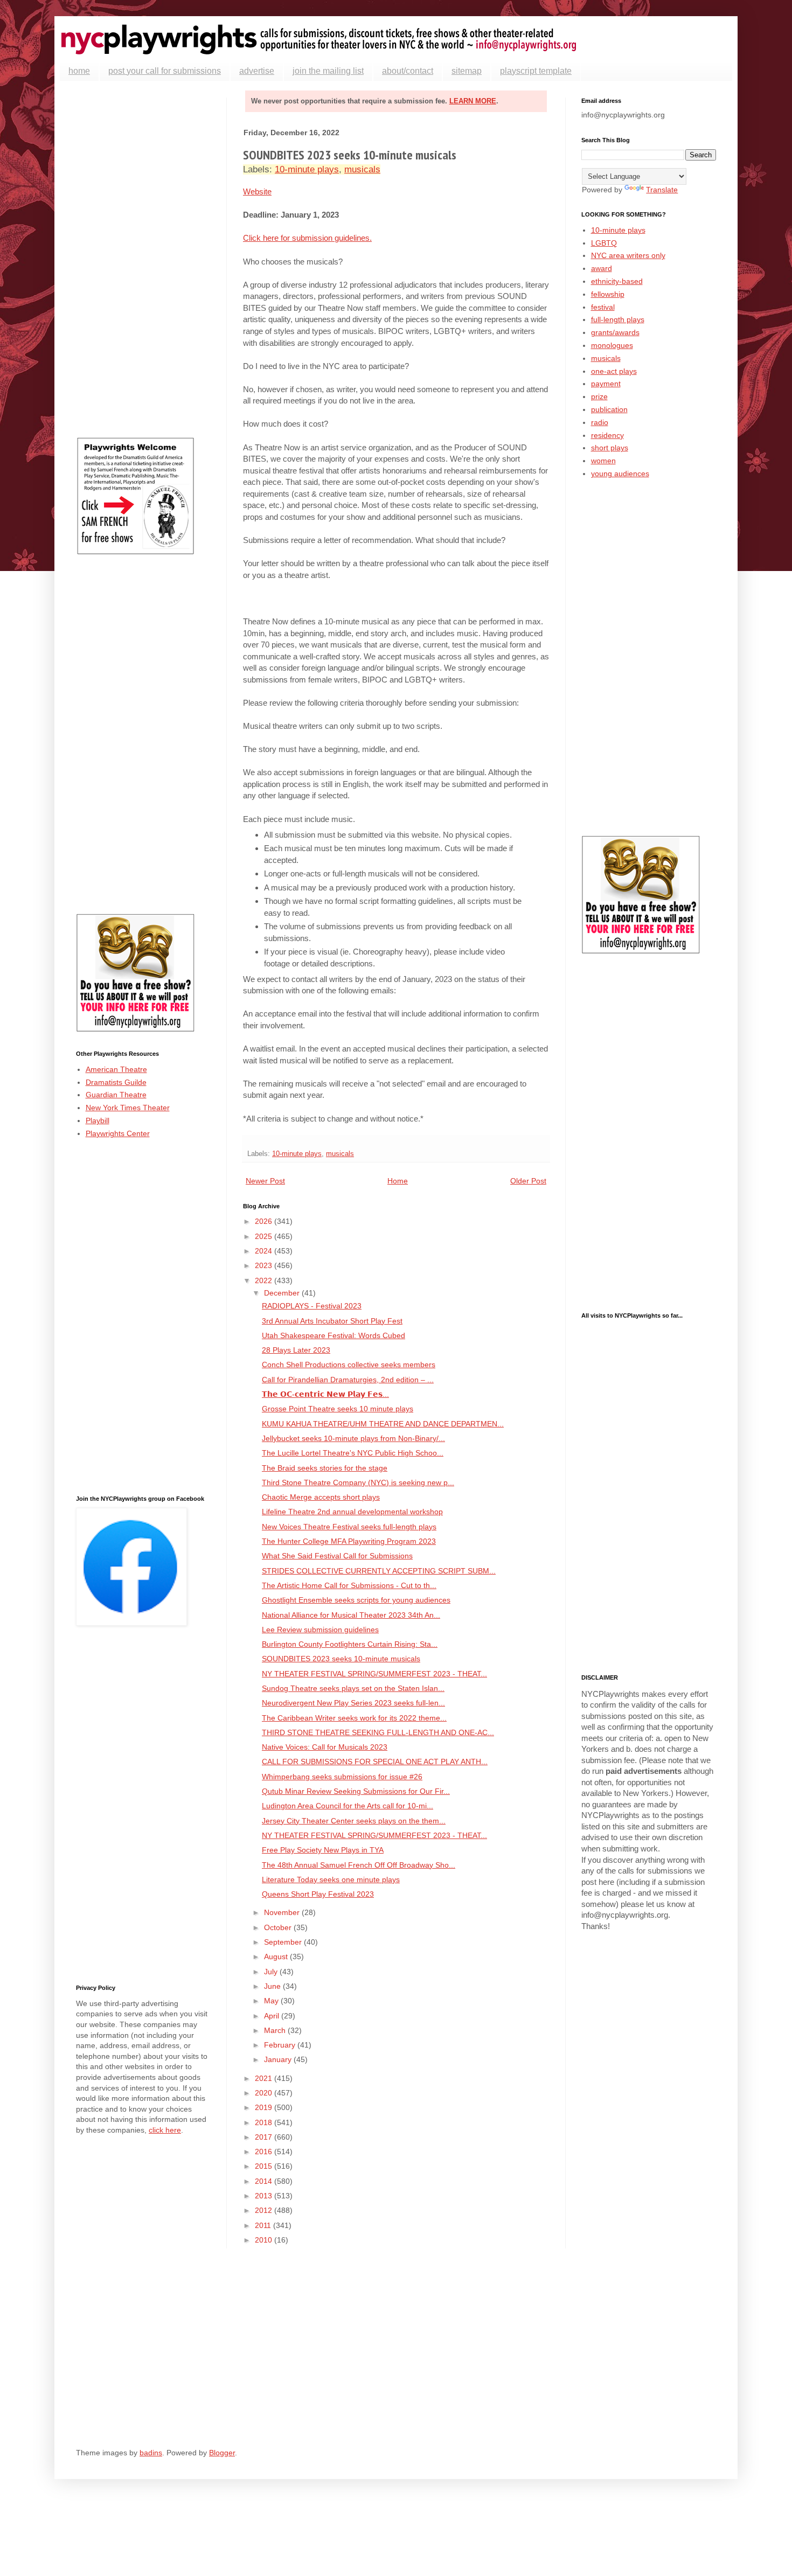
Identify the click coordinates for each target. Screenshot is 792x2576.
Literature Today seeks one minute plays (331, 1879)
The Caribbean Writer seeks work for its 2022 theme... (354, 1718)
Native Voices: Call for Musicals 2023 (325, 1747)
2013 (265, 2196)
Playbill (98, 1120)
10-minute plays (307, 169)
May (272, 2001)
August (277, 1957)
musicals (362, 169)
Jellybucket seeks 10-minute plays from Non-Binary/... (353, 1438)
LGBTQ (604, 243)
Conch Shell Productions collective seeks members (349, 1364)
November (283, 1912)
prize (599, 396)
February (281, 2045)
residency (607, 435)
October (279, 1927)
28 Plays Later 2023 (296, 1350)
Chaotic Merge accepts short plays (321, 1497)
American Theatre (116, 1069)
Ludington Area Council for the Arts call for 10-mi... (348, 1806)
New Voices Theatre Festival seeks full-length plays (349, 1527)
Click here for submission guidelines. (307, 238)
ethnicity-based (617, 281)
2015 (265, 2166)
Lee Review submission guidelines (320, 1630)
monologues (612, 345)
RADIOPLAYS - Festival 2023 (312, 1306)
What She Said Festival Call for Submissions (337, 1556)
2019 (265, 2107)
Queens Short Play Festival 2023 (318, 1894)
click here (165, 2130)
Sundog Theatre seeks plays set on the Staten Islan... (353, 1688)
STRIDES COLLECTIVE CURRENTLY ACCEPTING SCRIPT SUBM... (379, 1571)
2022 (265, 1280)
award (602, 268)
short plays (610, 448)
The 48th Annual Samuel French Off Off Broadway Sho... (359, 1865)
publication (609, 409)
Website (257, 192)
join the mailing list (328, 71)
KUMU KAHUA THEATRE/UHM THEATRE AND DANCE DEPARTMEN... (383, 1424)
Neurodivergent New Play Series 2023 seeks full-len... (353, 1703)
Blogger (222, 2453)
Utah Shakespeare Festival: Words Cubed (334, 1335)
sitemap (467, 71)
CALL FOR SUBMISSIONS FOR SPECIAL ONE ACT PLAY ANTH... (375, 1762)
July (272, 1972)
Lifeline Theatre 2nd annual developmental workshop (352, 1512)
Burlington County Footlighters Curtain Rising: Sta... (350, 1644)
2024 (265, 1251)
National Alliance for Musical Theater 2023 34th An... (351, 1615)
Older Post (528, 1181)
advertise (257, 71)
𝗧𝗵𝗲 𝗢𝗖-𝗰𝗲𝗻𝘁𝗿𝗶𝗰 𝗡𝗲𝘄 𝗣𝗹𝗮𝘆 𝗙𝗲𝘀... (325, 1394)
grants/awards (615, 332)
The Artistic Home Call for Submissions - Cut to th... (349, 1585)
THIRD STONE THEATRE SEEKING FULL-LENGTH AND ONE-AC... (378, 1732)
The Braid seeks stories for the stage (325, 1468)
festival (603, 307)
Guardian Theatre (116, 1095)
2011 (264, 2225)
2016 (265, 2152)
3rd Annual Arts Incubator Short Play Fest (332, 1321)
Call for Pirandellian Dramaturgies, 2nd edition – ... (348, 1380)
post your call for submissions (165, 71)
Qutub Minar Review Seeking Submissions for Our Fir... (356, 1791)
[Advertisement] (143, 259)
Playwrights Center (118, 1133)
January (279, 2059)
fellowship (608, 294)
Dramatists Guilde (116, 1082)
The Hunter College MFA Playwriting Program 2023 (349, 1541)
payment (606, 384)
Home (398, 1181)
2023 (265, 1265)
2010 (265, 2240)
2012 (265, 2210)
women (603, 461)
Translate (662, 190)
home (79, 71)
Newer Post (265, 1181)
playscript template (536, 71)
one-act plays (614, 371)
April (273, 2016)
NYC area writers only (628, 255)
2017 (265, 2137)
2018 (265, 2122)
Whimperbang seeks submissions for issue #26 (342, 1777)
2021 (265, 2078)
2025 (265, 1236)
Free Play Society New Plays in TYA (323, 1850)
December (283, 1293)
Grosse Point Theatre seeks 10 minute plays (338, 1409)
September (284, 1942)
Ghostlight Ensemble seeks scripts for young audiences (356, 1600)
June (273, 1986)
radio (600, 422)
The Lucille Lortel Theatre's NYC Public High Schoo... (353, 1453)
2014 (265, 2181)
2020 (265, 2093)
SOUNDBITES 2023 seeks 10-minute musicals (341, 1659)
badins (151, 2453)
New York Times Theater (128, 1108)
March (276, 2030)
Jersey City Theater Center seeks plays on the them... (354, 1821)
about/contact (408, 71)
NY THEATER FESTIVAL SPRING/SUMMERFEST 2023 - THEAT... (374, 1674)
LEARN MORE (473, 101)
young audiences (620, 474)
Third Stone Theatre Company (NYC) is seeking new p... (358, 1482)
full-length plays (618, 319)
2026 (265, 1221)
